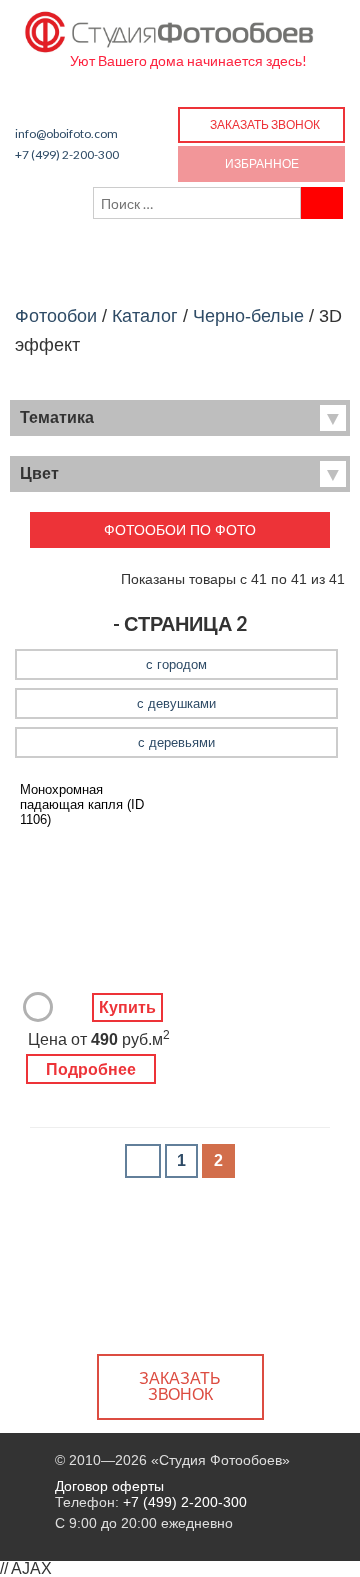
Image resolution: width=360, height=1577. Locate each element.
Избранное (262, 163)
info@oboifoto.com (66, 133)
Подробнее (91, 1069)
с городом (176, 664)
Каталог (145, 316)
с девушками (176, 703)
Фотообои (56, 316)
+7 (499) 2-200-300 (67, 154)
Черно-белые (248, 316)
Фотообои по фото (180, 530)
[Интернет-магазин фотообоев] (170, 27)
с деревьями (176, 742)
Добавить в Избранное (38, 1007)
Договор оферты (109, 1486)
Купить (127, 1007)
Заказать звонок (265, 124)
